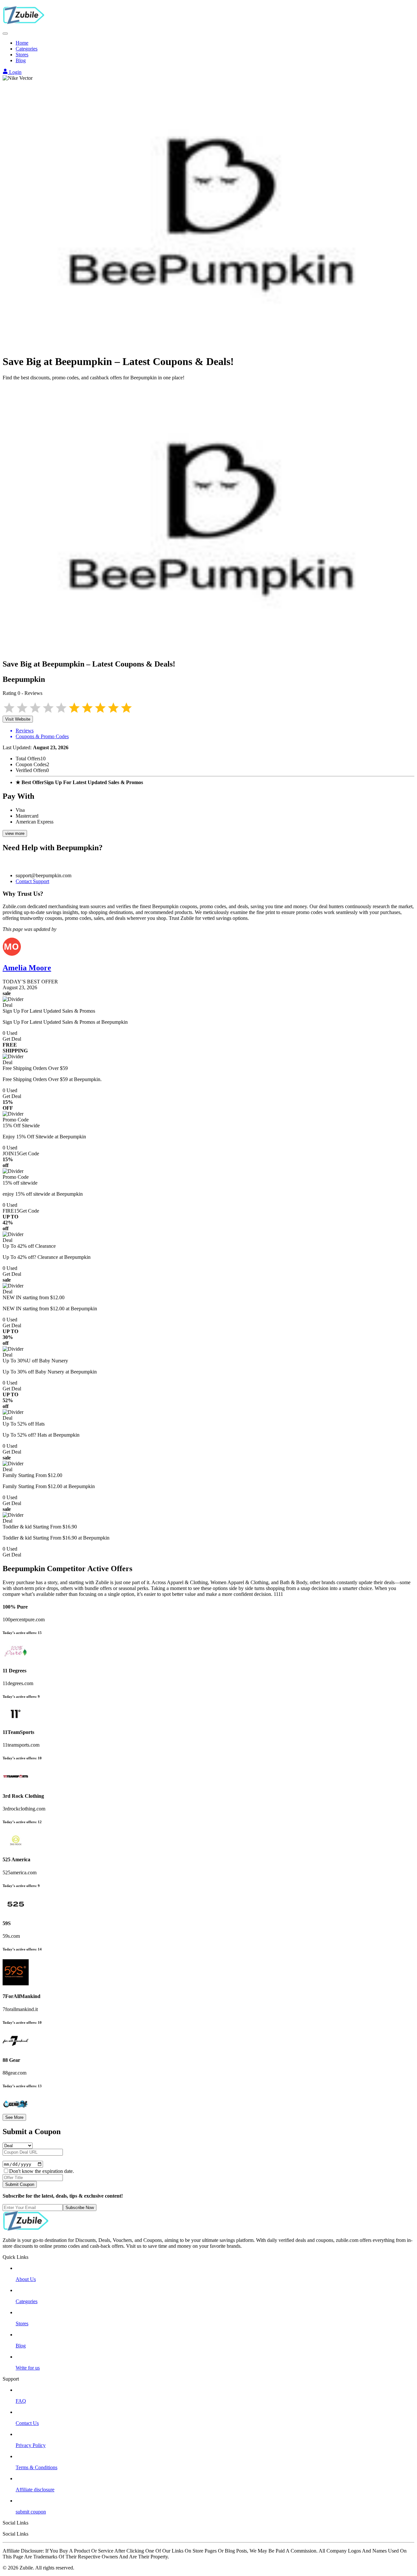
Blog (21, 60)
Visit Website (18, 719)
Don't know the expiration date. (42, 2171)
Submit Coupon (20, 2184)
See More (14, 2117)
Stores (22, 55)
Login (15, 72)
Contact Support (32, 881)
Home (22, 43)
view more (15, 833)
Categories (27, 49)
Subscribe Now (80, 2208)
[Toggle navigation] (5, 34)
